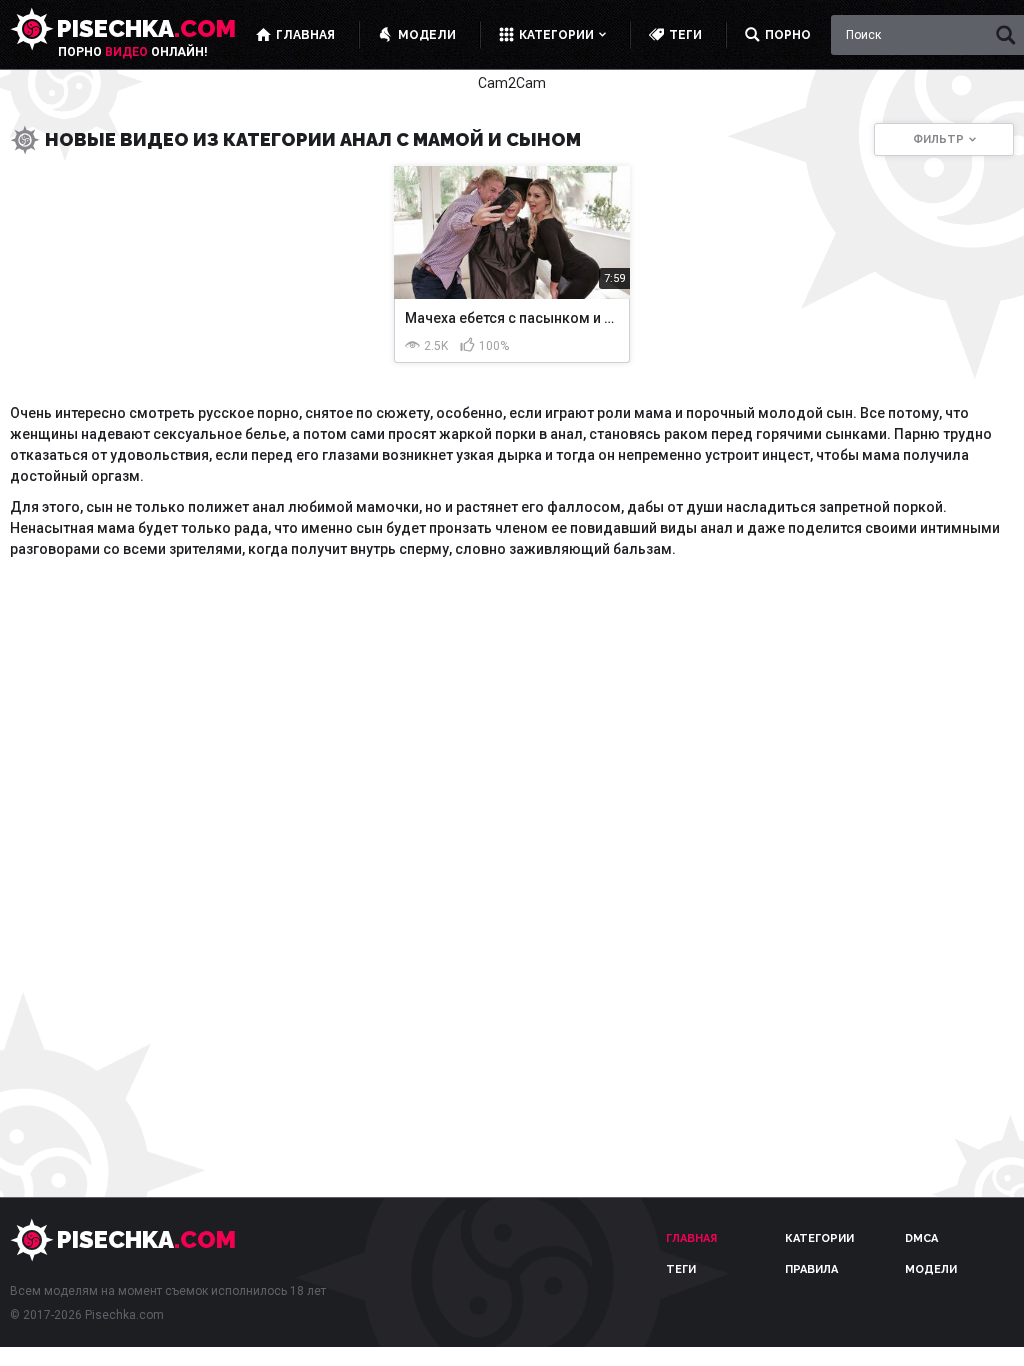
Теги (681, 1269)
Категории (819, 1238)
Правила (811, 1269)
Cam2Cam (512, 83)
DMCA (921, 1238)
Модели (931, 1269)
